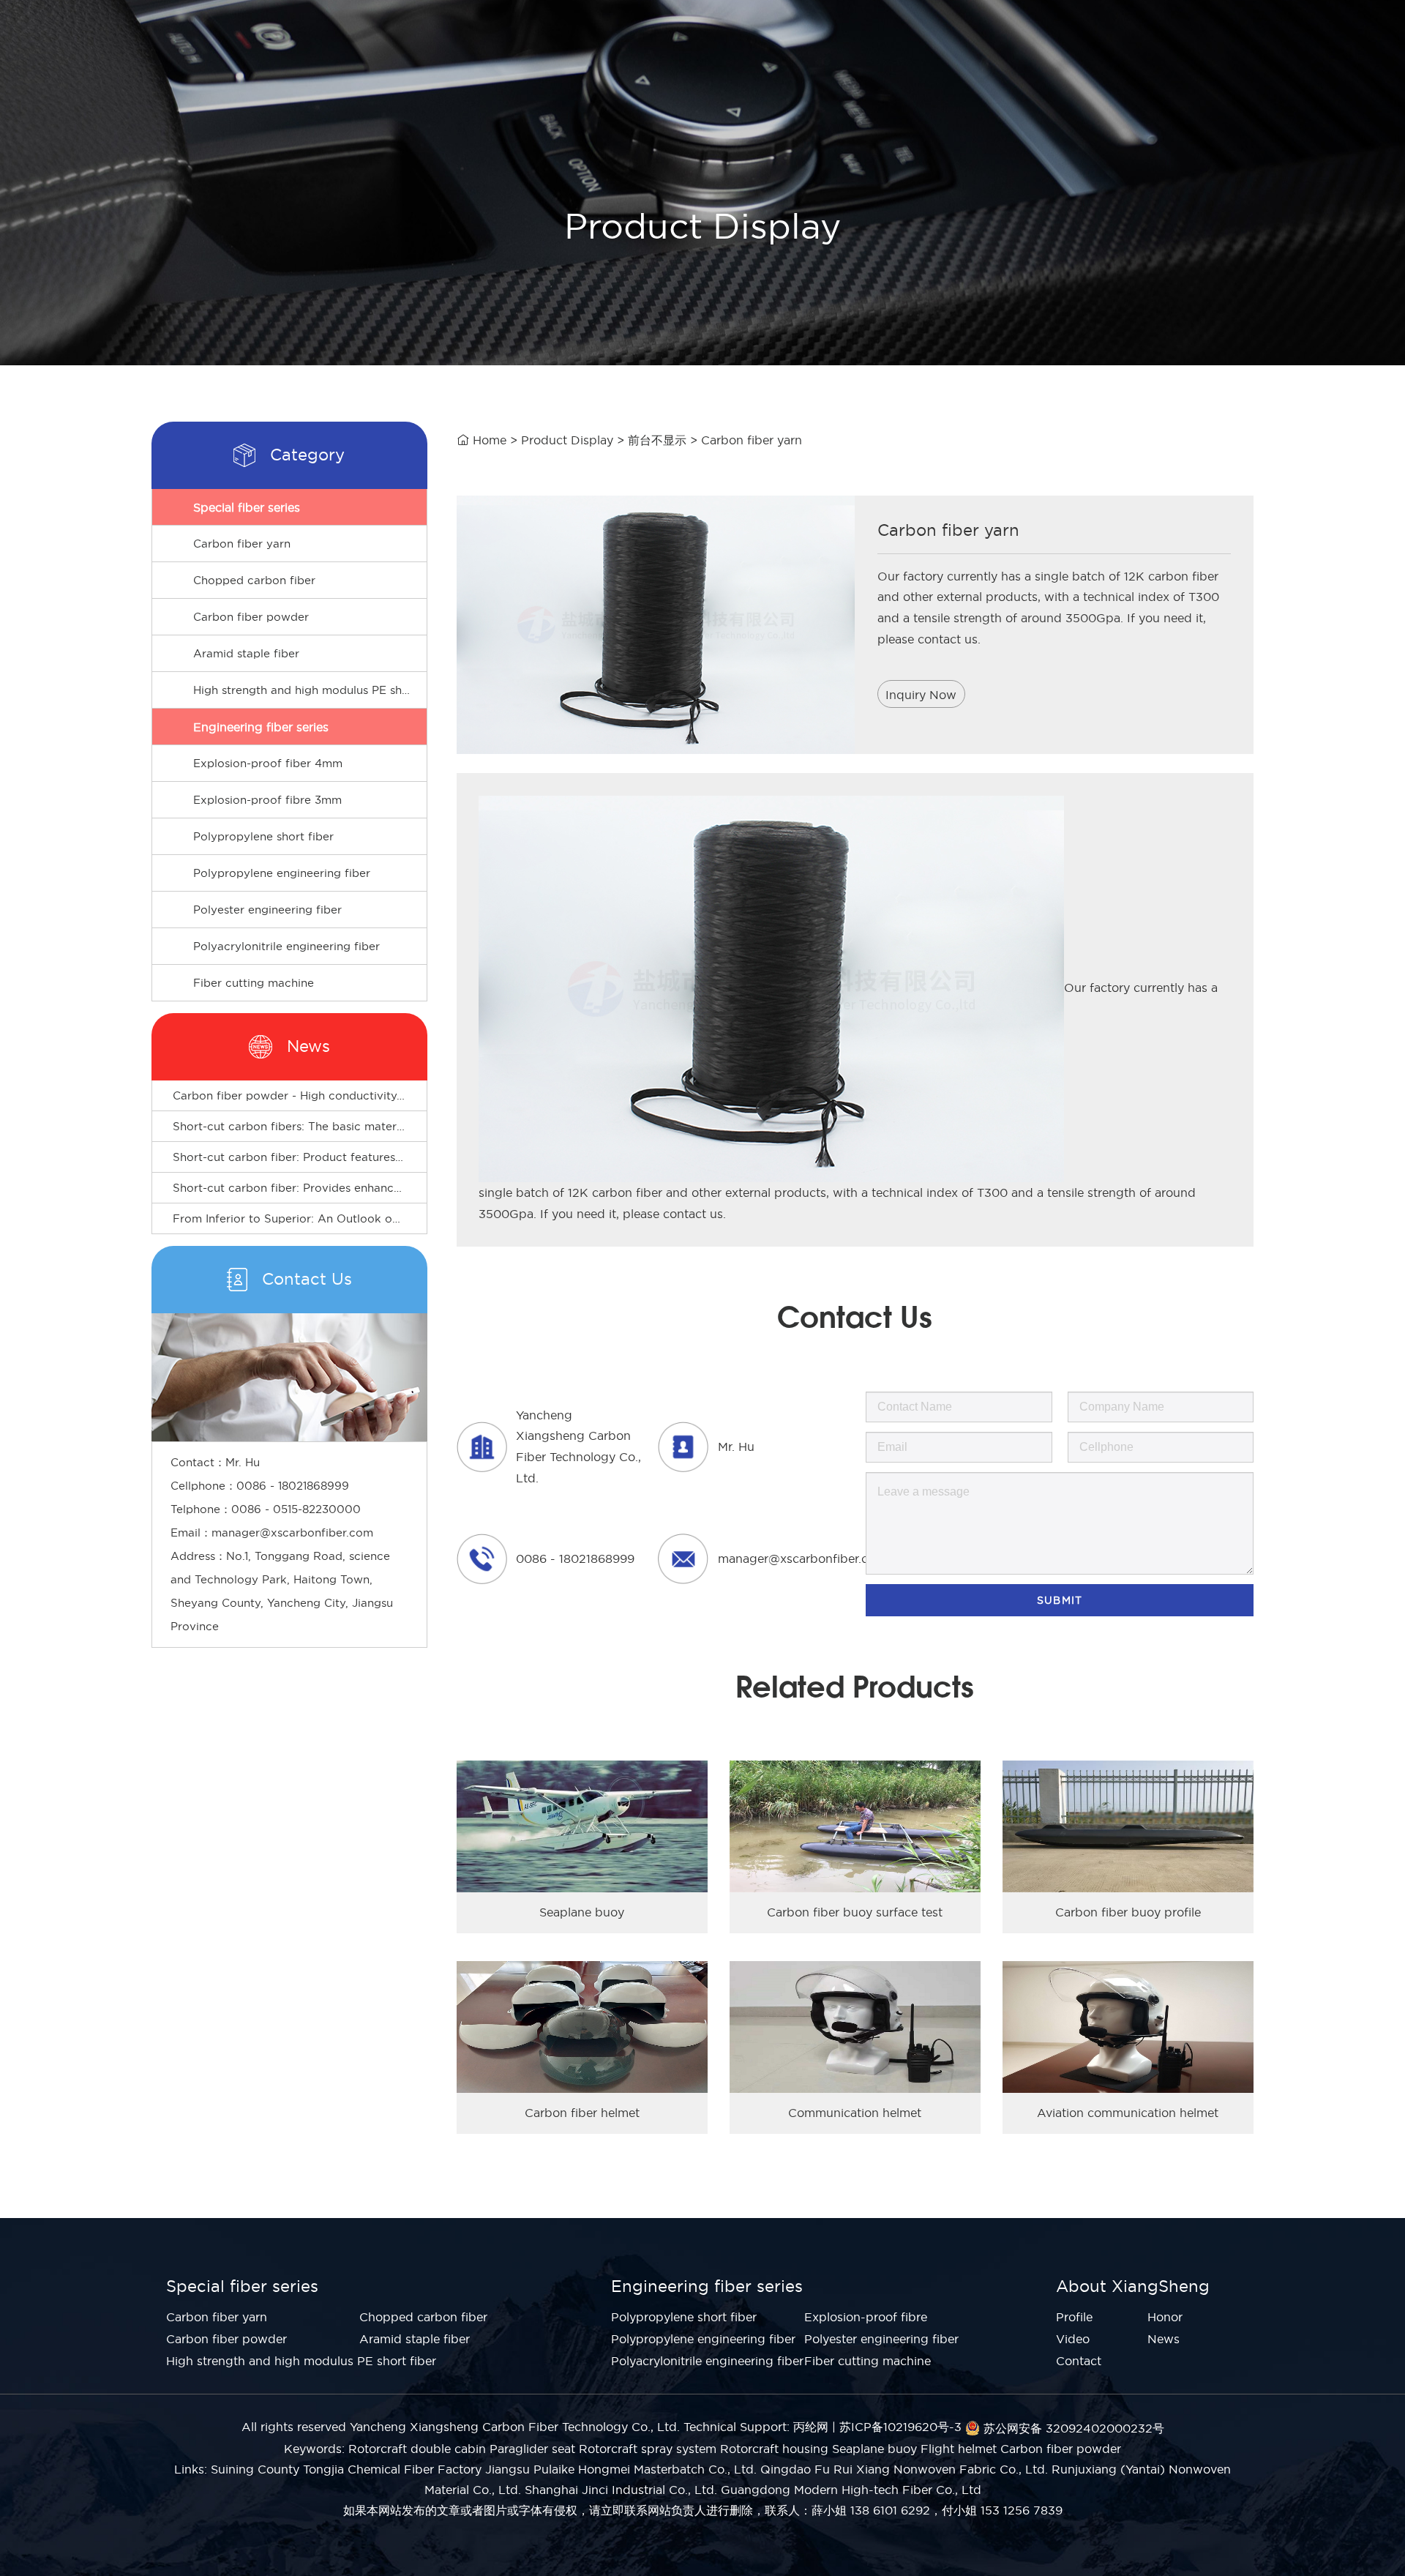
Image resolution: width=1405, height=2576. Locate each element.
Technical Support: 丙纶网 (756, 2427)
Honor (1165, 2317)
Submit (1060, 1600)
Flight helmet (959, 2449)
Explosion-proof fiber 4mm (268, 763)
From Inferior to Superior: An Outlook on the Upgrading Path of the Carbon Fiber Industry (421, 1218)
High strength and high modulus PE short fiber (310, 690)
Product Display (567, 440)
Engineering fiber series (261, 727)
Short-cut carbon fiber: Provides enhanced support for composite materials (381, 1188)
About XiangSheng (1133, 2286)
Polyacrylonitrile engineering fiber (286, 946)
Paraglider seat (532, 2449)
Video (1073, 2339)
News (1164, 2339)
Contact (1079, 2361)
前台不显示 (657, 440)
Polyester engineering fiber (267, 910)
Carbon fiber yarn (242, 544)
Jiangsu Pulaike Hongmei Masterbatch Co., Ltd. (621, 2469)
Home (490, 440)
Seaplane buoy (874, 2449)
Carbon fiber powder (251, 617)
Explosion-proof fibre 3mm (267, 800)
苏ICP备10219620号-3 (900, 2427)
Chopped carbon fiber (254, 580)
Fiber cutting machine (254, 983)
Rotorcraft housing (774, 2449)
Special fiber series (247, 507)
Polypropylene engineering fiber (282, 873)
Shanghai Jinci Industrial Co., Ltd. (621, 2490)
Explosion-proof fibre (866, 2317)
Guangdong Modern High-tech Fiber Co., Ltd (851, 2490)
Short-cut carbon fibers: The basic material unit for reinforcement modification (390, 1126)
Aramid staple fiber (246, 653)
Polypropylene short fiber (263, 836)
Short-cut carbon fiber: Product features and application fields (345, 1157)
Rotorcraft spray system (648, 2449)
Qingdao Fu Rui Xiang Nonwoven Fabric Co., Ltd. (904, 2469)
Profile (1074, 2317)
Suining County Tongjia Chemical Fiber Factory (346, 2469)
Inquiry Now (921, 695)
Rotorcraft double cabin (417, 2449)
